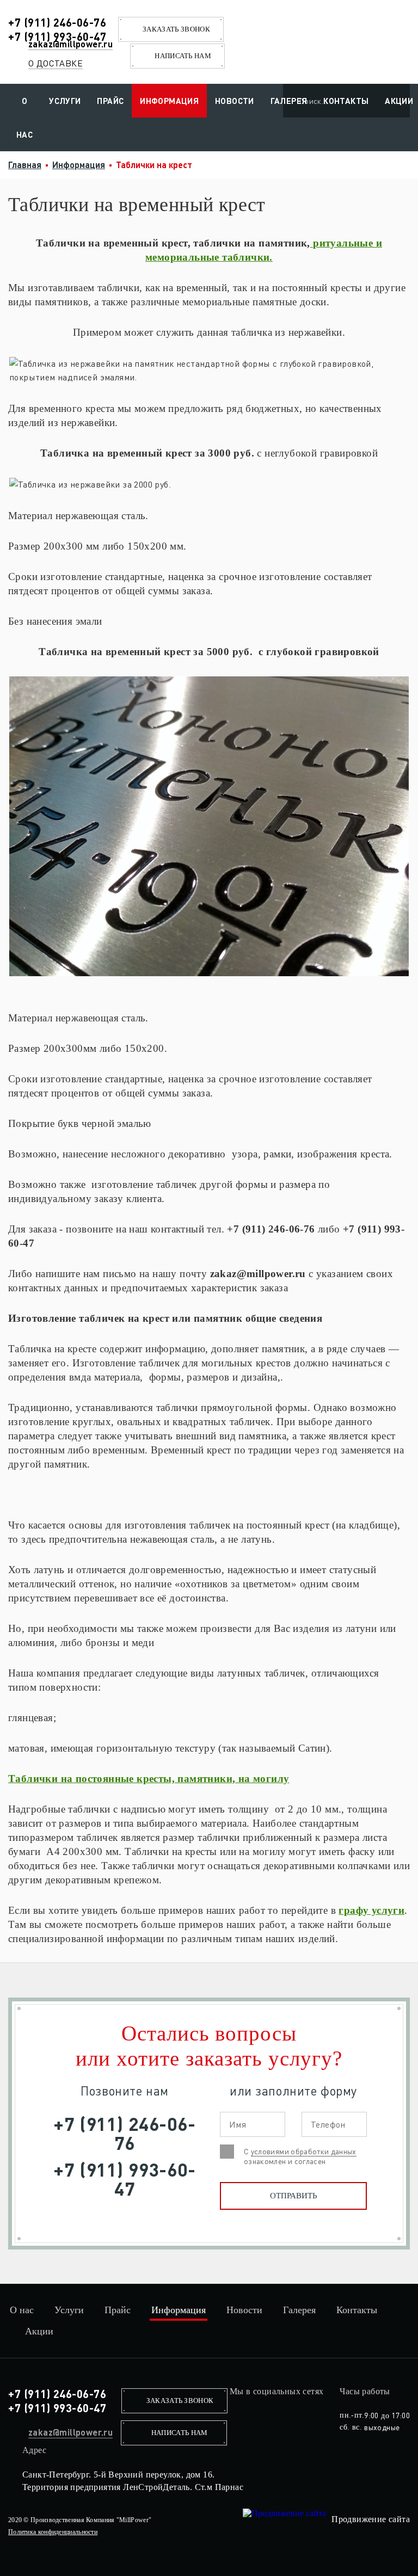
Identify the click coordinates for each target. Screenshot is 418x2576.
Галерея (289, 101)
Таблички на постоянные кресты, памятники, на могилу (149, 1779)
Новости (235, 101)
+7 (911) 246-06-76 (57, 22)
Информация (169, 101)
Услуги (65, 101)
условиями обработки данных (304, 2151)
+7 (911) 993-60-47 (57, 36)
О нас (24, 118)
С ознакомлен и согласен (300, 2156)
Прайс (110, 101)
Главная (25, 165)
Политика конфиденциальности (53, 2532)
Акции (39, 2331)
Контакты (346, 101)
